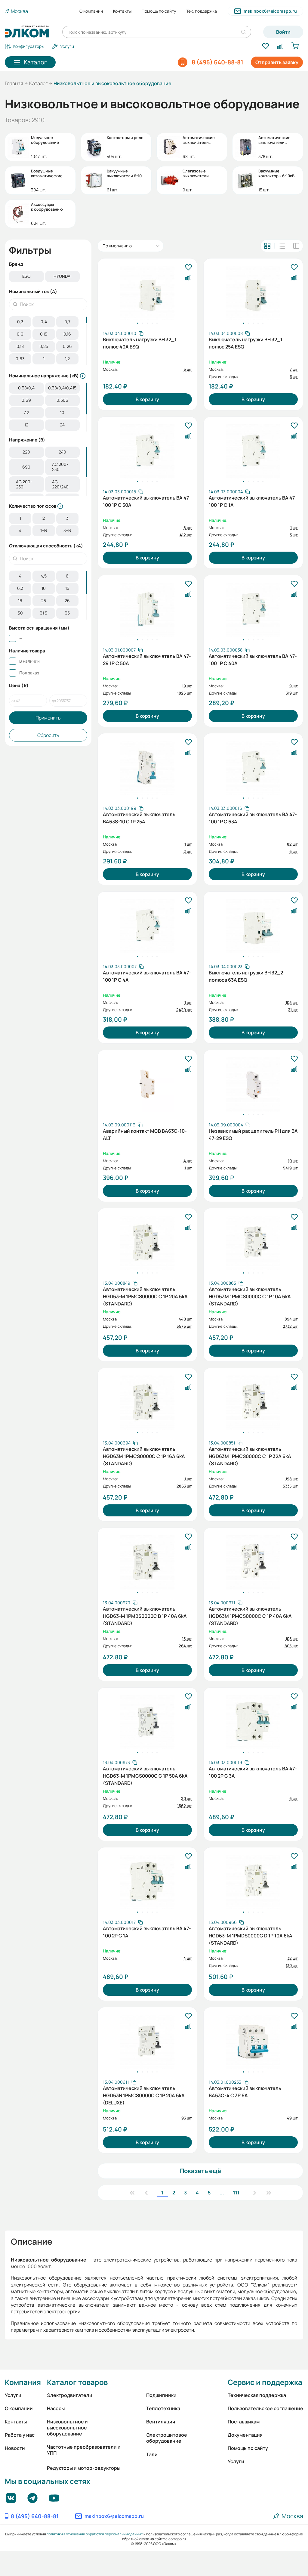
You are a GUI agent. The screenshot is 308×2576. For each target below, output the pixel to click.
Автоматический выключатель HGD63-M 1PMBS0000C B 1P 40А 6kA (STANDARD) (145, 1615)
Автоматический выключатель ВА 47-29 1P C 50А (147, 660)
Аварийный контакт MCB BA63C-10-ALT (145, 1135)
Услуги (13, 2395)
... (222, 2193)
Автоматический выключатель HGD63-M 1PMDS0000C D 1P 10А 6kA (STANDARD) (251, 1935)
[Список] (282, 246)
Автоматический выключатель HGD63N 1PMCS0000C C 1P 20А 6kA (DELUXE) (144, 2095)
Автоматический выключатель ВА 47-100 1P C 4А (147, 976)
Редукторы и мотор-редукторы (84, 2468)
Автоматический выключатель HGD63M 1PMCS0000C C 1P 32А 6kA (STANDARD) (250, 1456)
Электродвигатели (70, 2395)
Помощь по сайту (159, 11)
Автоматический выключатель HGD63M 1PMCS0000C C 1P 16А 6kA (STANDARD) (144, 1456)
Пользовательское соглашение (265, 2408)
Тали (152, 2454)
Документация (245, 2435)
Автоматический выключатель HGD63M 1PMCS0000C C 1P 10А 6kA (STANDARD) (250, 1296)
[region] (48, 277)
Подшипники (161, 2395)
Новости (15, 2448)
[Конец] (269, 2193)
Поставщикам (244, 2422)
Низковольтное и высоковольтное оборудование (67, 2428)
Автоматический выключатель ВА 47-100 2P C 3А (253, 1772)
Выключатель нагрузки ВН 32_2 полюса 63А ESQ (246, 976)
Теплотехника (163, 2408)
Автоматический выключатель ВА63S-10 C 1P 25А (139, 818)
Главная (14, 83)
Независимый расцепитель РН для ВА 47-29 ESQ (253, 1135)
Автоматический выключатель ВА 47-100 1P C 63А (253, 818)
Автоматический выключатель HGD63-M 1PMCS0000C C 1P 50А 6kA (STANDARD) (145, 1775)
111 (236, 2193)
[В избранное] (188, 268)
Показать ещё (200, 2171)
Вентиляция (161, 2422)
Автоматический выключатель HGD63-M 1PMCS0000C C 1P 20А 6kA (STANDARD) (145, 1296)
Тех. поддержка (202, 11)
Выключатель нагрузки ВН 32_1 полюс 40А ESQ (140, 343)
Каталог (38, 83)
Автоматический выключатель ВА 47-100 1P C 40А (253, 660)
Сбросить (48, 735)
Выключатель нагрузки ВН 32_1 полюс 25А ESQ (246, 343)
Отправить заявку (277, 62)
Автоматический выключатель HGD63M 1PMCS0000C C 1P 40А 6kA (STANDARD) (250, 1615)
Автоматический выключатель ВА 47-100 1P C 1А (253, 501)
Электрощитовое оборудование (167, 2438)
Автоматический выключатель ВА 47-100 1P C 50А (147, 501)
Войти (283, 32)
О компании (91, 11)
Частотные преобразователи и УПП (84, 2450)
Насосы (56, 2408)
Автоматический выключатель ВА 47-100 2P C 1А (147, 1932)
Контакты (122, 11)
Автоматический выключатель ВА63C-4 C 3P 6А (245, 2092)
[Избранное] (265, 46)
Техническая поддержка (257, 2395)
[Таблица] (296, 246)
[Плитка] (267, 246)
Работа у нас (20, 2435)
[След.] (254, 2193)
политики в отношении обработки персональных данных (95, 2534)
